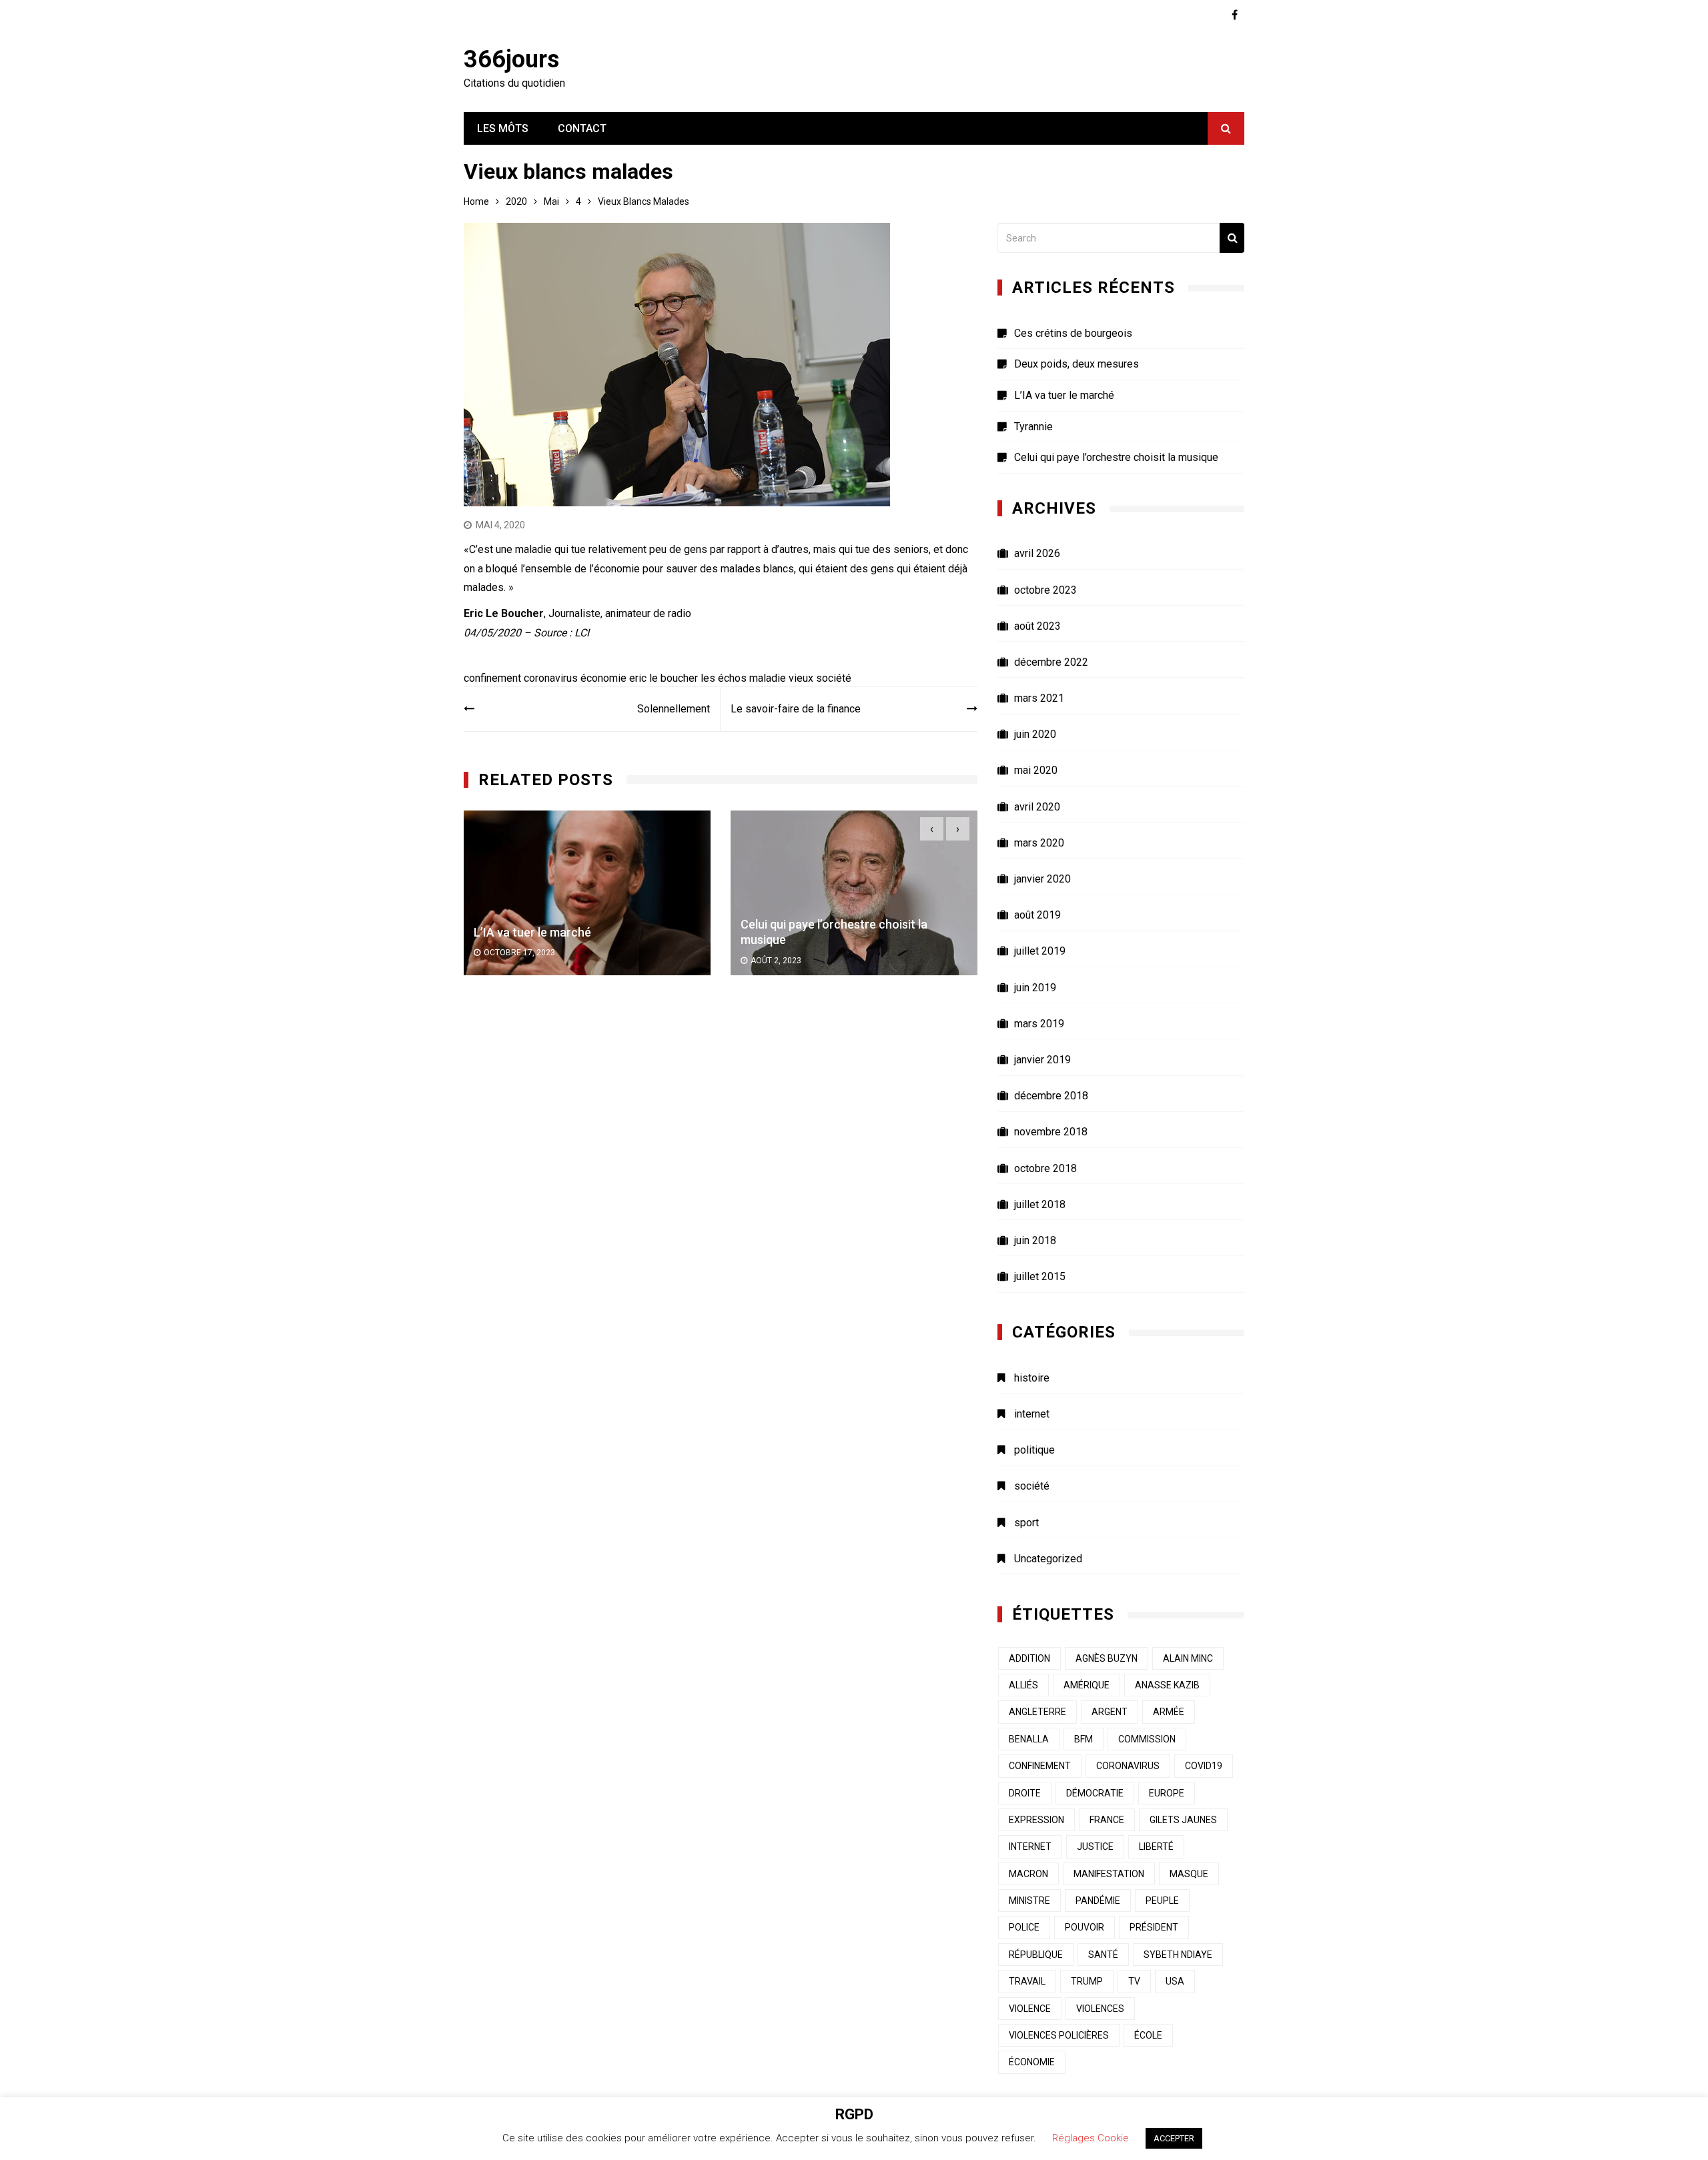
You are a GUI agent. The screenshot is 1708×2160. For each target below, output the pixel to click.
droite (1025, 1793)
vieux (801, 678)
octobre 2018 (1045, 1168)
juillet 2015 (1040, 1276)
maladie (768, 678)
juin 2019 (1035, 988)
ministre (1029, 1901)
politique (1034, 1450)
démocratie (1095, 1793)
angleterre (1037, 1712)
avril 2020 (1037, 807)
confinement (492, 678)
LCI (582, 633)
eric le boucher (664, 678)
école (1148, 2035)
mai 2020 (1036, 770)
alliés (1023, 1685)
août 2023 (1037, 626)
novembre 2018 (1051, 1132)
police (1024, 1927)
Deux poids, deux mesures (1077, 364)
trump (1087, 1981)
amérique (1087, 1685)
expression (1036, 1820)
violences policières (1059, 2035)
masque (1189, 1874)
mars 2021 (1039, 698)
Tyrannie (1033, 427)
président (1154, 1927)
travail (1027, 1981)
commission (1147, 1739)
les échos (724, 678)
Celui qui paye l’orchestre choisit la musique (1116, 457)
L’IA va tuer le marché (1064, 395)
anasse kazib (1167, 1685)
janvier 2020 (1042, 879)
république (1036, 1955)
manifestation (1109, 1874)
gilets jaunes (1183, 1820)
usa (1175, 1981)
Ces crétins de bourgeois (1073, 333)
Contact (582, 128)
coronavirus (551, 678)
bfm (1084, 1739)
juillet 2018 (1040, 1204)
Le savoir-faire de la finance (796, 709)
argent (1110, 1712)
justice (1095, 1846)
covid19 (1204, 1766)
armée (1169, 1712)
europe (1167, 1793)
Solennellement (674, 709)
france (1107, 1820)
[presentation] (932, 829)
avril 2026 (1037, 553)
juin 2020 (1035, 734)
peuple (1162, 1901)
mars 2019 (1039, 1024)
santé (1103, 1955)
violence (1030, 2009)
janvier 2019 (1042, 1060)
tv (1134, 1981)
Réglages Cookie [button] (1091, 2138)
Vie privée (767, 932)
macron (1028, 1874)
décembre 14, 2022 (789, 953)
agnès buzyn (1107, 1658)
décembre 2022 (1051, 662)
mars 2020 (1039, 843)
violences (1100, 2009)
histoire (1032, 1378)
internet (1032, 1414)
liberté (1156, 1846)
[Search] (1232, 238)
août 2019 (1037, 915)
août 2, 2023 (509, 961)
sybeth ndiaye (1178, 1955)
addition (1029, 1658)
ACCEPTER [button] (1174, 2138)
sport (1026, 1523)
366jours (511, 59)
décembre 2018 (1051, 1096)
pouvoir (1085, 1927)
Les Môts (503, 128)
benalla (1029, 1739)
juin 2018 (1035, 1240)
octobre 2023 (1045, 590)
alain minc (1188, 1658)
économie (603, 678)
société (834, 678)
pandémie (1098, 1901)
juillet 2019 (1040, 951)
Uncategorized (1048, 1559)
